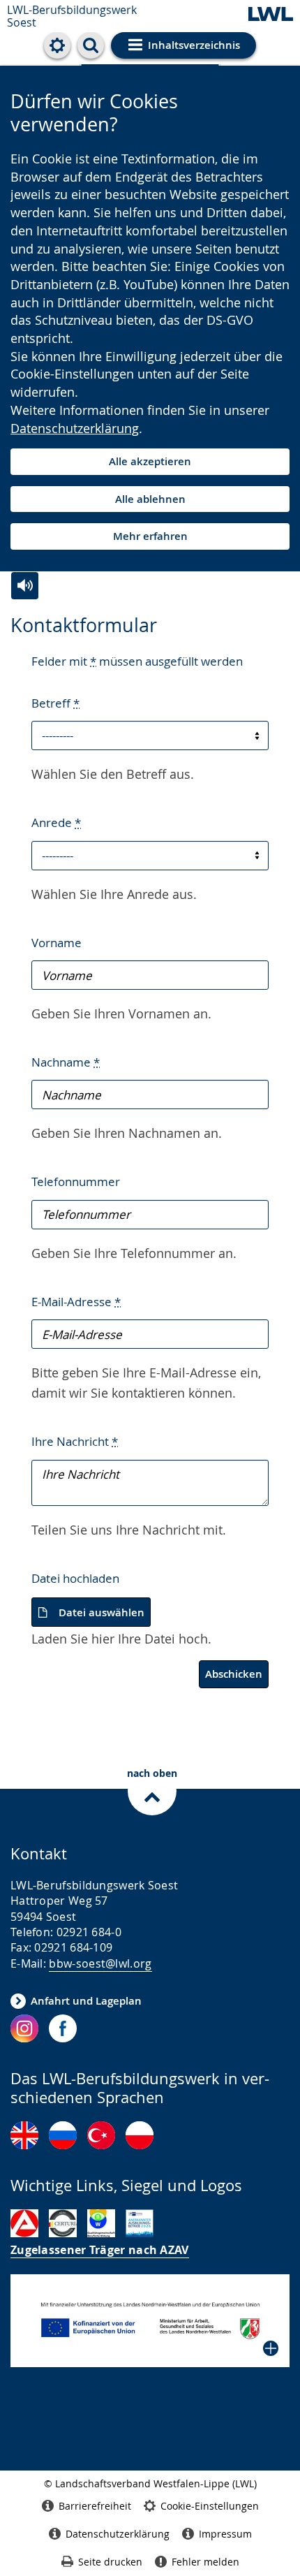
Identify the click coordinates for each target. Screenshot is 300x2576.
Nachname (66, 1062)
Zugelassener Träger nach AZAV (100, 2250)
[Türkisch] (101, 2135)
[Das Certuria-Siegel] (63, 2223)
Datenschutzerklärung (75, 428)
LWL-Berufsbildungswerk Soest (72, 16)
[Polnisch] (140, 2135)
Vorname (57, 943)
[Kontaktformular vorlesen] (25, 586)
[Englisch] (24, 2135)
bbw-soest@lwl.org (100, 1963)
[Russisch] (63, 2135)
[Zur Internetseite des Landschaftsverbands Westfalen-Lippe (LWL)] (271, 15)
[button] (150, 2321)
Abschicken (234, 1674)
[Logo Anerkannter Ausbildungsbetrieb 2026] (140, 2223)
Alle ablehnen (150, 499)
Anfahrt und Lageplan (86, 2001)
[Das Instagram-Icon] (24, 2028)
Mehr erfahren (150, 536)
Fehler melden (205, 2562)
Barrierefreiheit (95, 2506)
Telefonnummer (76, 1181)
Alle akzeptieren (150, 461)
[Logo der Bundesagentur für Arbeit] (24, 2223)
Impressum (225, 2534)
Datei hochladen (75, 1578)
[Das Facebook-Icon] (63, 2028)
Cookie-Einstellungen (210, 2506)
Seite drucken (110, 2562)
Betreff (55, 703)
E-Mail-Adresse (76, 1302)
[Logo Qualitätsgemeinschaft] (101, 2223)
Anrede (56, 822)
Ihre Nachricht (75, 1441)
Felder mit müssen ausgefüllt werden (137, 661)
